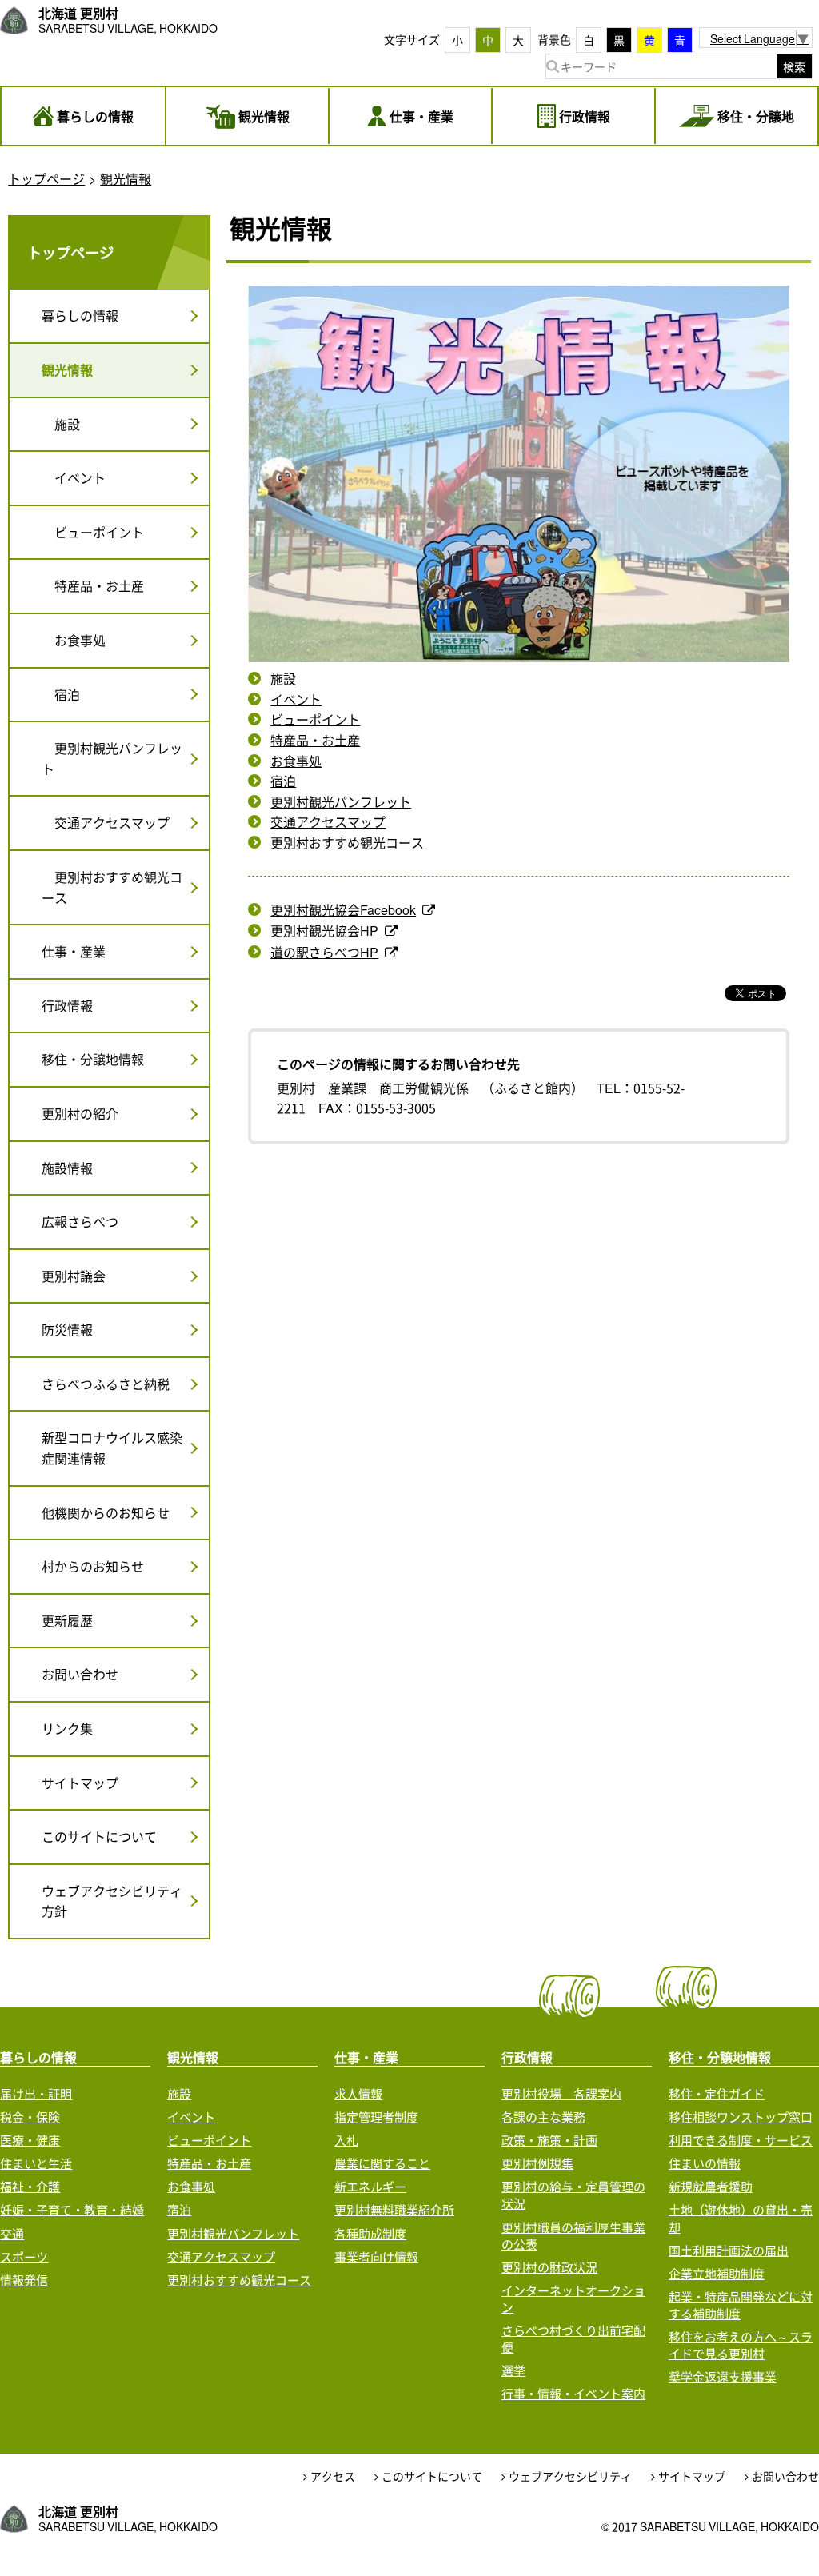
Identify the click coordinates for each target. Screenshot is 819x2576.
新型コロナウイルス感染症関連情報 (112, 1448)
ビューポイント (315, 719)
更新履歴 (67, 1620)
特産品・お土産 (315, 740)
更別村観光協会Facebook (343, 909)
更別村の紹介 (80, 1113)
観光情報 (126, 178)
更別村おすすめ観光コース (347, 842)
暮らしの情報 (80, 315)
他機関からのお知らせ (106, 1512)
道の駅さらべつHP (324, 952)
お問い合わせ (80, 1674)
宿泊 (283, 781)
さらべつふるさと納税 (106, 1384)
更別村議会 (74, 1276)
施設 (283, 678)
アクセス (333, 2476)
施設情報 (67, 1168)
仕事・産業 (74, 951)
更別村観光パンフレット (341, 801)
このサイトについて (99, 1836)
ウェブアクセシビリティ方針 (112, 1901)
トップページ (46, 178)
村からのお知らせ (93, 1566)
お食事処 (296, 761)
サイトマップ (80, 1783)
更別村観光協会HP (324, 930)
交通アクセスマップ (328, 821)
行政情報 (67, 1005)
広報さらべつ (80, 1221)
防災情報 (67, 1329)
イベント (296, 699)
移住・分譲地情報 (93, 1059)
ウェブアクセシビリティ (570, 2476)
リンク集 (67, 1728)
